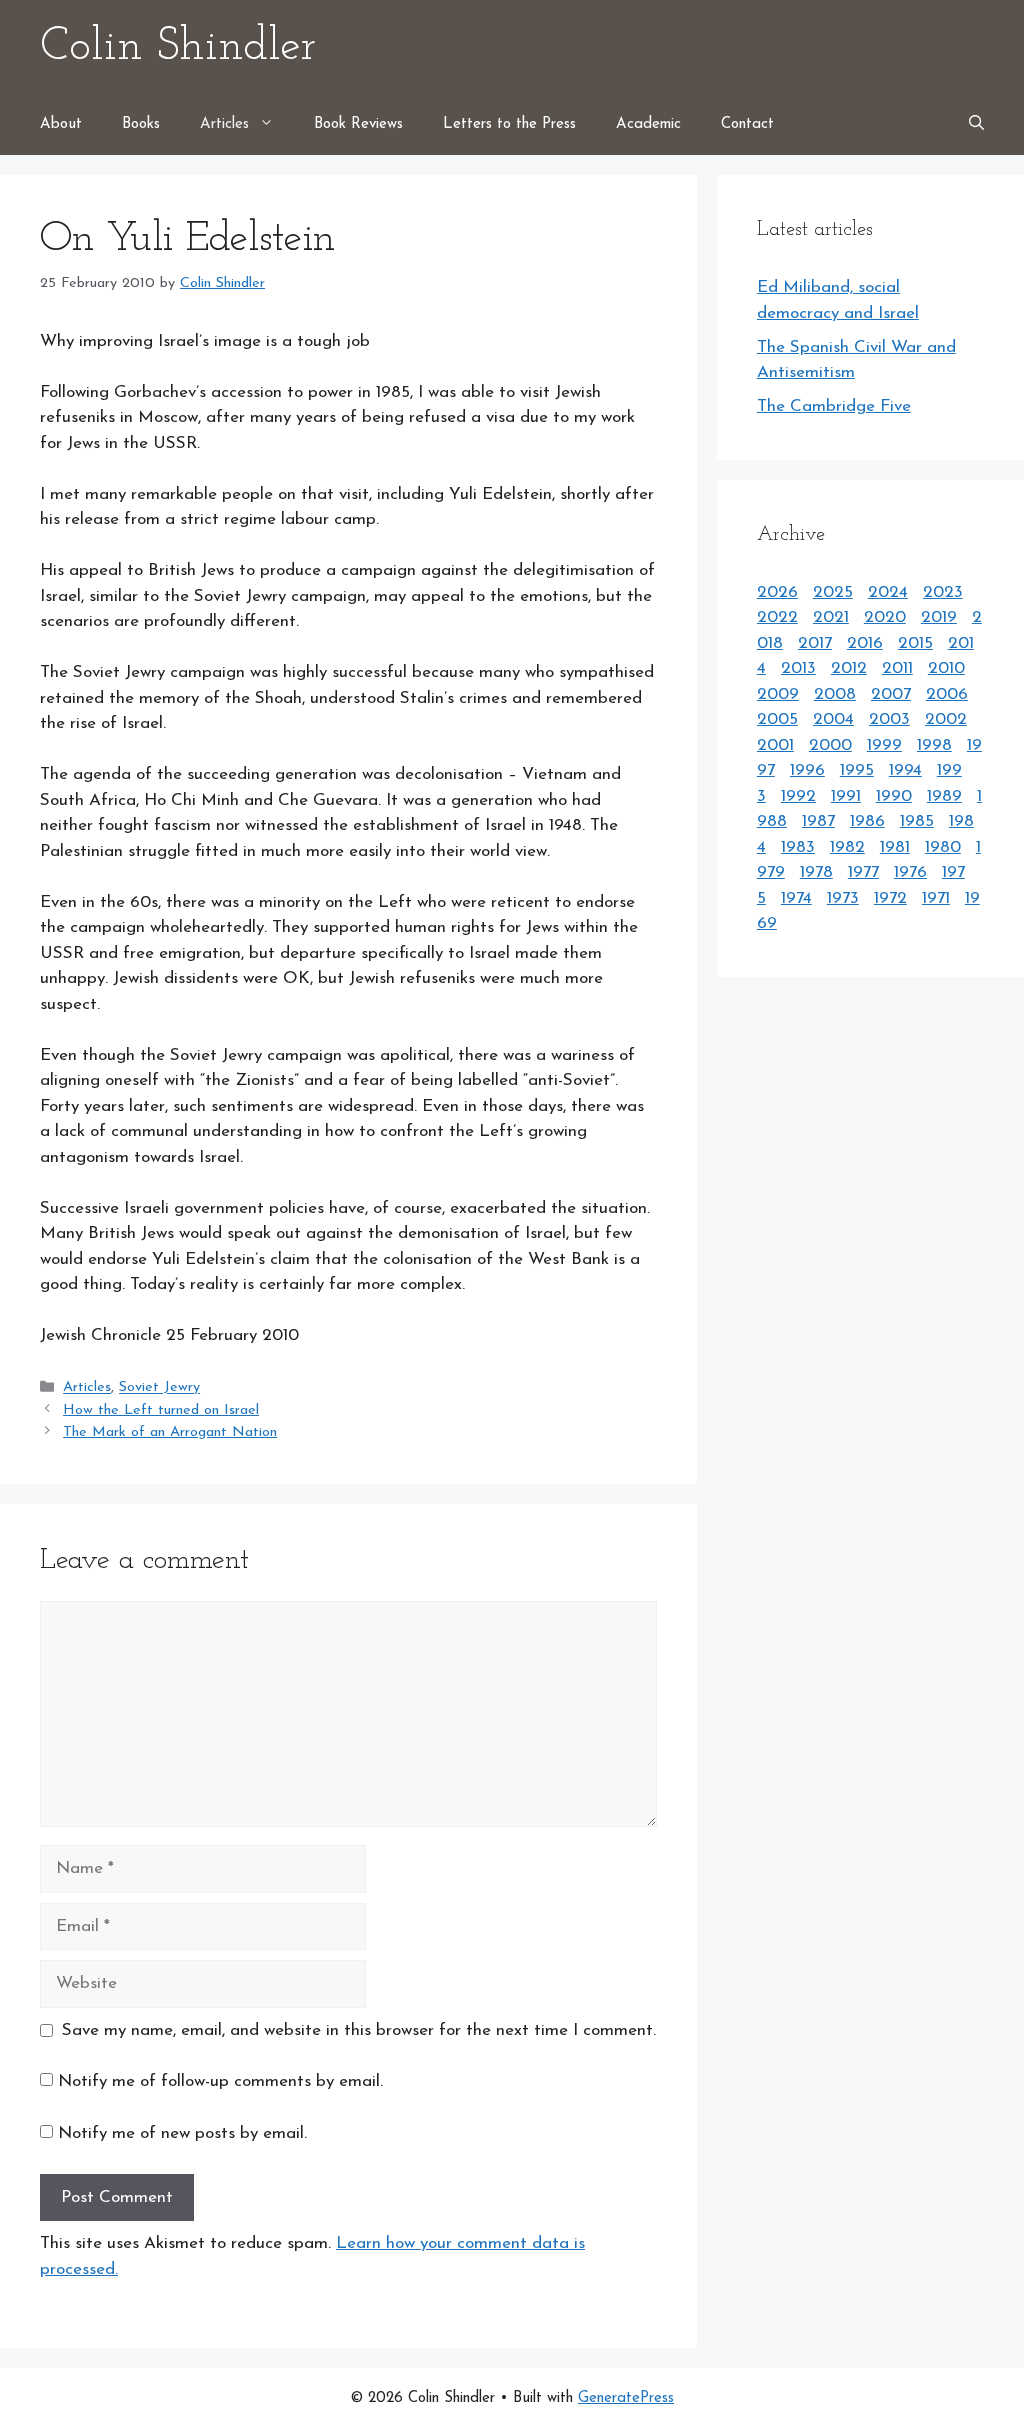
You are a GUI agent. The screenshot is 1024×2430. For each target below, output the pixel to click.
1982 (847, 847)
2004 (833, 719)
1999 (884, 745)
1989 (944, 796)
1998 (934, 745)
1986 (867, 821)
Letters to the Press (509, 124)
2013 (798, 668)
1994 (905, 770)
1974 (796, 898)
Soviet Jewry (159, 1388)
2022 (777, 617)
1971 (936, 898)
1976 (910, 872)
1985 (917, 821)
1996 (807, 770)
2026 (777, 592)
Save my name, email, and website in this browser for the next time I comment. (359, 2030)
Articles (224, 124)
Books (141, 124)
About (61, 124)
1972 (890, 898)
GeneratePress (626, 2398)
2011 (897, 668)
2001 (775, 745)
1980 (943, 847)
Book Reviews (358, 124)
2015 (915, 643)
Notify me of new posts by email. (182, 2133)
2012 (849, 668)
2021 (831, 617)
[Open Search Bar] (976, 125)
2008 (835, 694)
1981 (895, 847)
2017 (815, 643)
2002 (946, 719)
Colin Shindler (178, 47)
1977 (863, 872)
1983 (798, 847)
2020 (885, 617)
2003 (889, 719)
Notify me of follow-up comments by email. (220, 2081)
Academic (648, 124)
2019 (939, 617)
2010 (946, 668)
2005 (777, 719)
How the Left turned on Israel (161, 1410)
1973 (843, 898)
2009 (778, 694)
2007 (891, 694)
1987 (818, 821)
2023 (943, 592)
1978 (816, 872)
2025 (833, 592)
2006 (947, 694)
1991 (846, 796)
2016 (865, 643)
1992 (798, 796)
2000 (830, 745)
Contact (747, 124)
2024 (888, 592)
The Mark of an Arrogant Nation (170, 1432)
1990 (894, 796)
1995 (857, 770)
